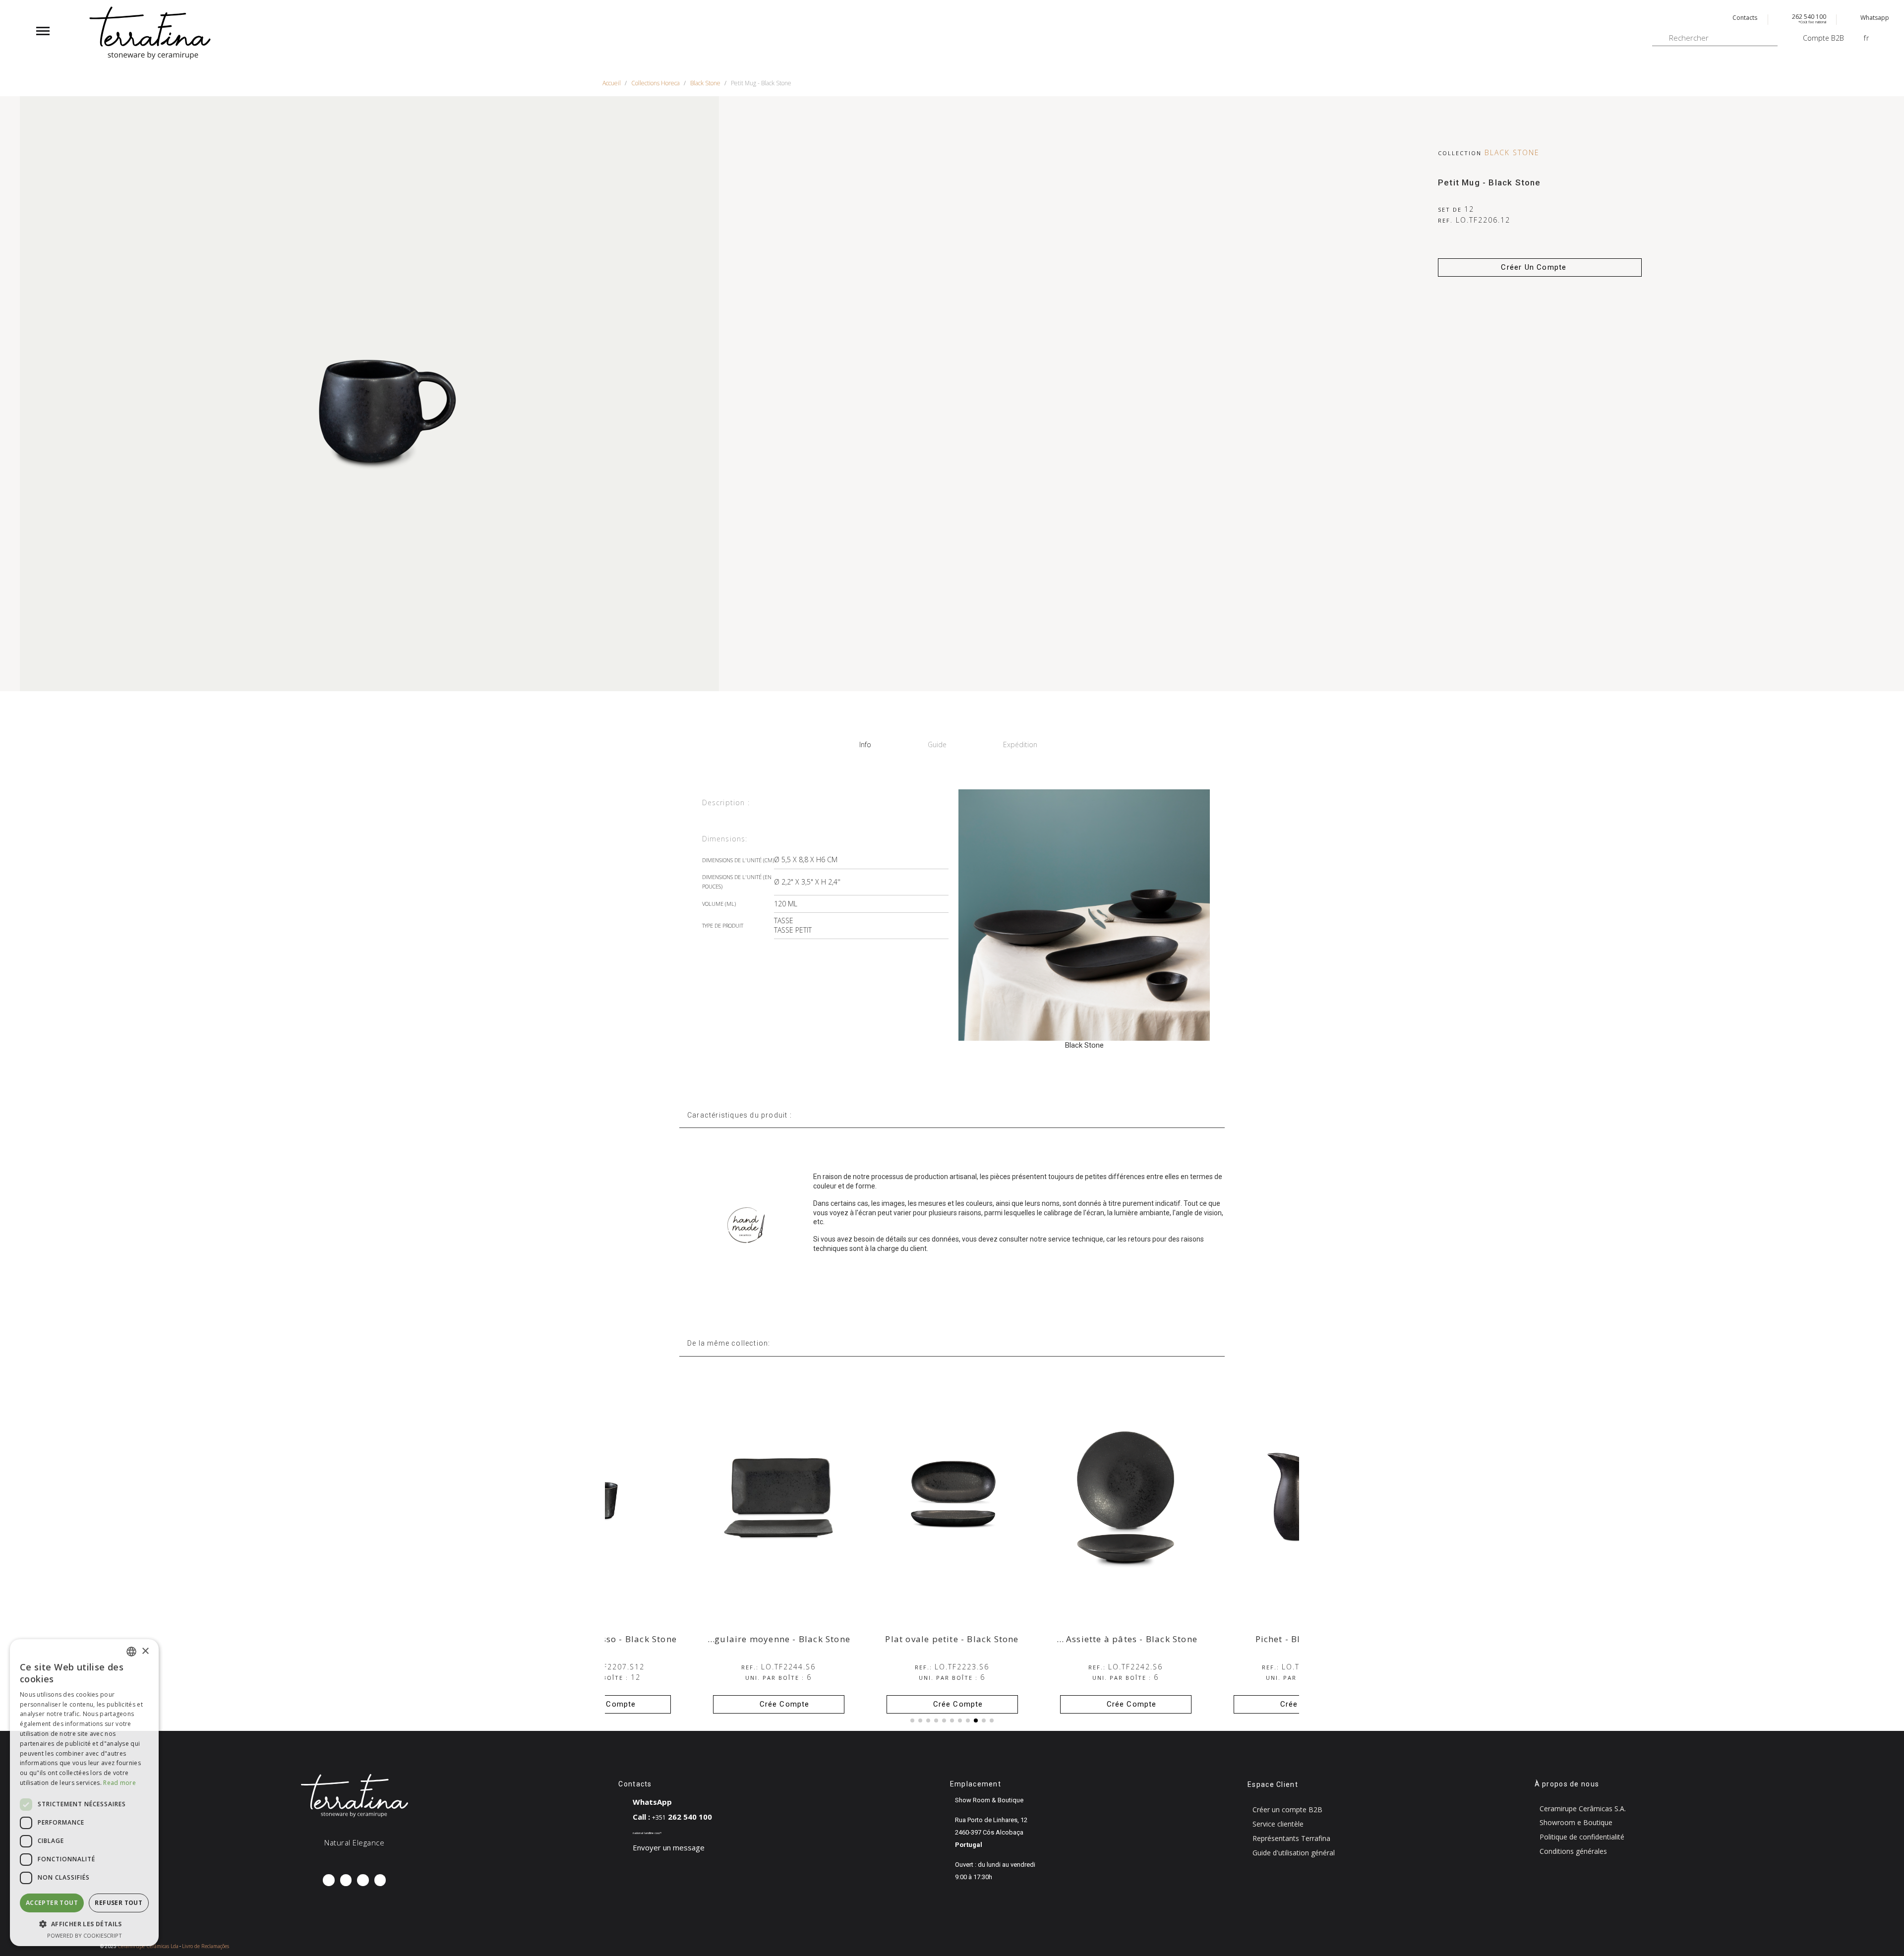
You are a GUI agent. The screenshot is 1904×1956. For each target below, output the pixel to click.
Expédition (1020, 744)
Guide (937, 744)
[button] (1540, 267)
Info (865, 744)
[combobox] (131, 1652)
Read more (119, 1783)
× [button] (145, 1651)
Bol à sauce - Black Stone (605, 1639)
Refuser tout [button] (119, 1903)
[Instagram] (346, 1880)
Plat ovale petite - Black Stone (1125, 1639)
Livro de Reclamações (206, 1946)
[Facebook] (328, 1880)
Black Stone (1512, 152)
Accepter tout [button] (52, 1903)
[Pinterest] (363, 1880)
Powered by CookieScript (85, 1935)
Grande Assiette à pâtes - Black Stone (1288, 1639)
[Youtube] (380, 1880)
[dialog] (84, 1793)
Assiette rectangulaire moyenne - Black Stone (923, 1639)
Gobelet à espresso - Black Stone (778, 1639)
